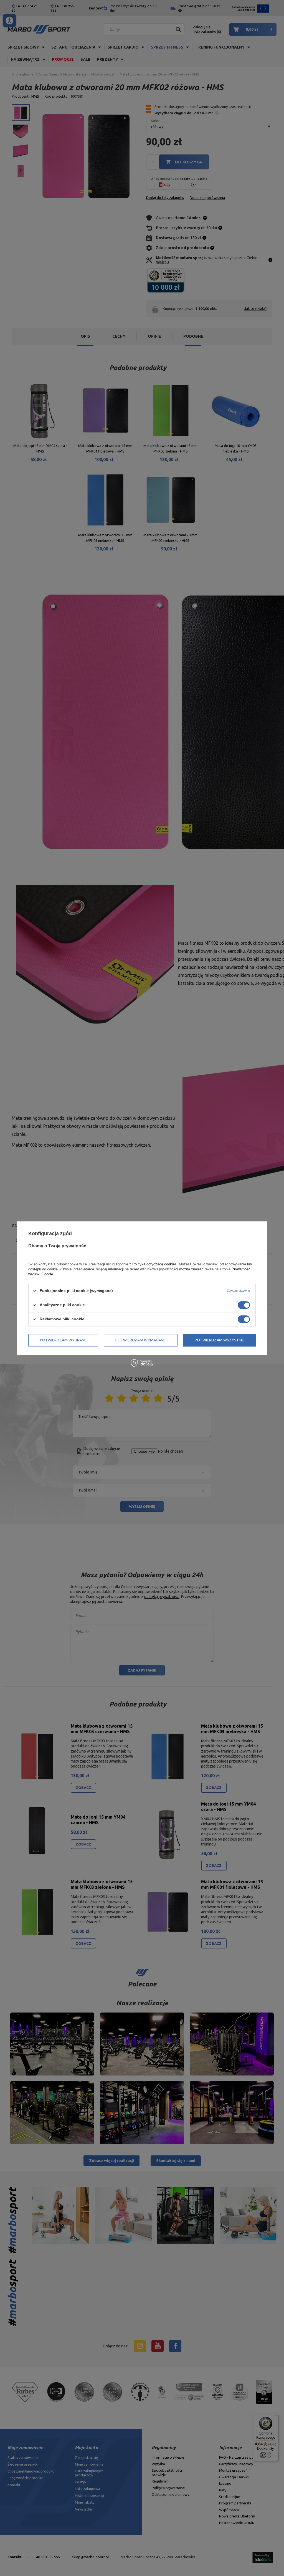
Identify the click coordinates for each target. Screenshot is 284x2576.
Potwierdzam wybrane (63, 1340)
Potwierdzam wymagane (140, 1340)
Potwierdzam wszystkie (219, 1340)
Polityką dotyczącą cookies (154, 1264)
